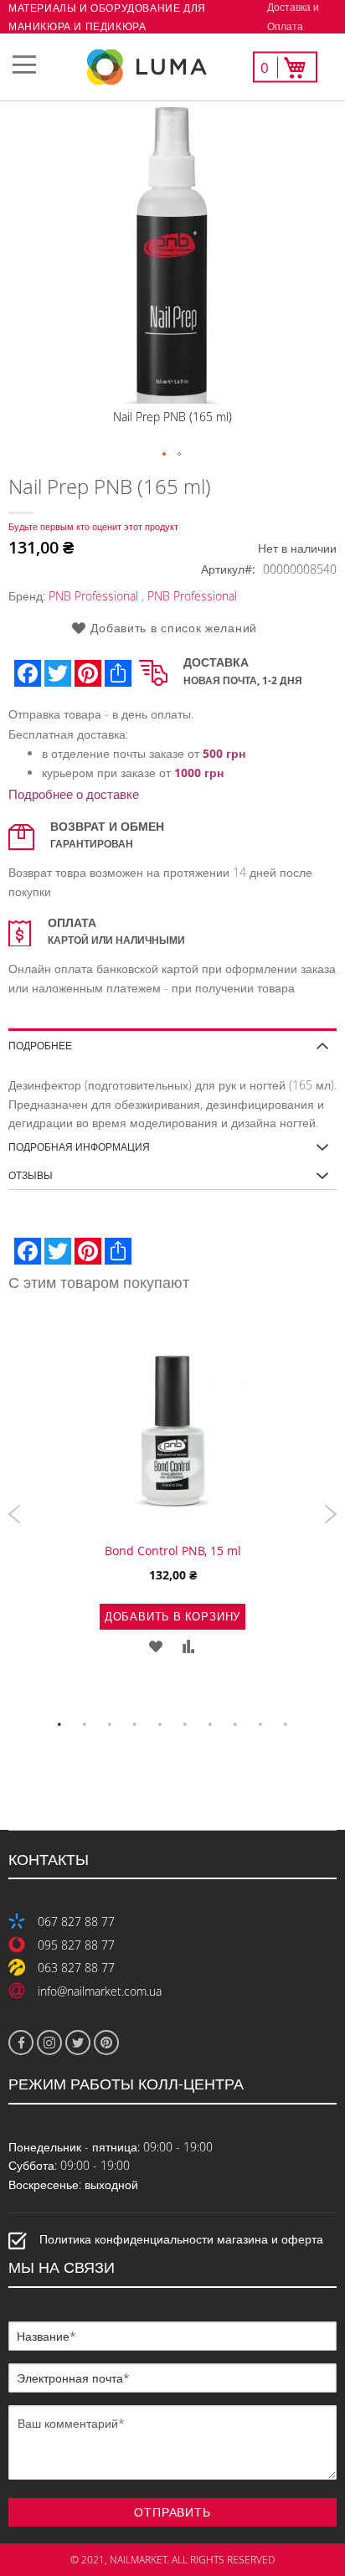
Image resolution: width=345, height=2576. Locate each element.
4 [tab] (135, 1724)
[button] (165, 455)
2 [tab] (85, 1724)
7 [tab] (210, 1724)
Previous (15, 1514)
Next (330, 1514)
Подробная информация (79, 1146)
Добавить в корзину (172, 1616)
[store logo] (172, 67)
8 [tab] (235, 1724)
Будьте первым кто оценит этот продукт (93, 526)
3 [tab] (110, 1724)
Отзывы (31, 1175)
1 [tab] (59, 1724)
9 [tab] (260, 1724)
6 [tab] (185, 1724)
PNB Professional (93, 596)
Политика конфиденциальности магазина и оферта (181, 2240)
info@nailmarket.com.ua (100, 1991)
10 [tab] (286, 1724)
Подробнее (40, 1045)
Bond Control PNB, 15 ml (173, 1551)
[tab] (172, 1040)
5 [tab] (160, 1724)
